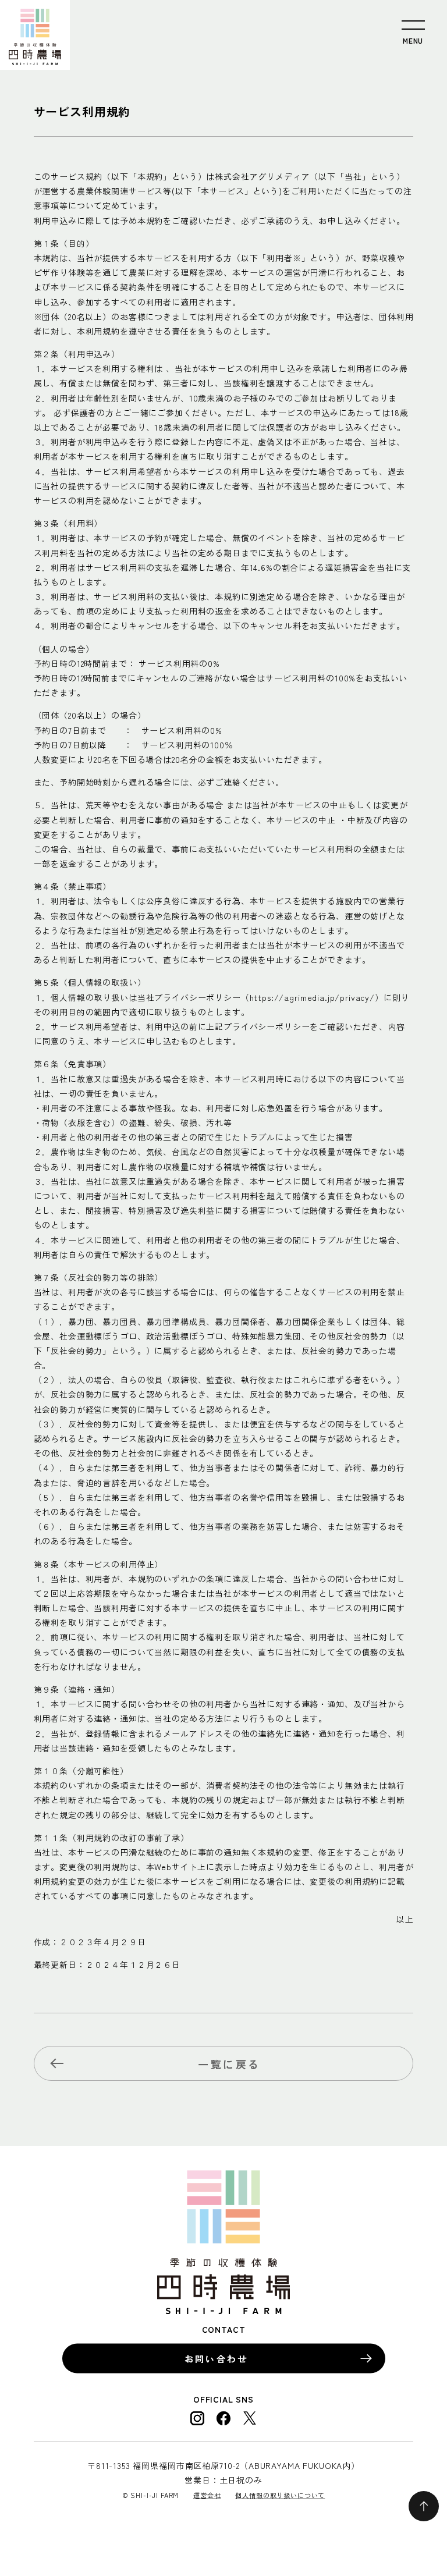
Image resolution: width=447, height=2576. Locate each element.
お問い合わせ (216, 2358)
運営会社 (207, 2495)
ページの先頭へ (424, 2506)
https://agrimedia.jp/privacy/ (312, 997)
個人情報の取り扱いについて (280, 2495)
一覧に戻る (229, 2064)
